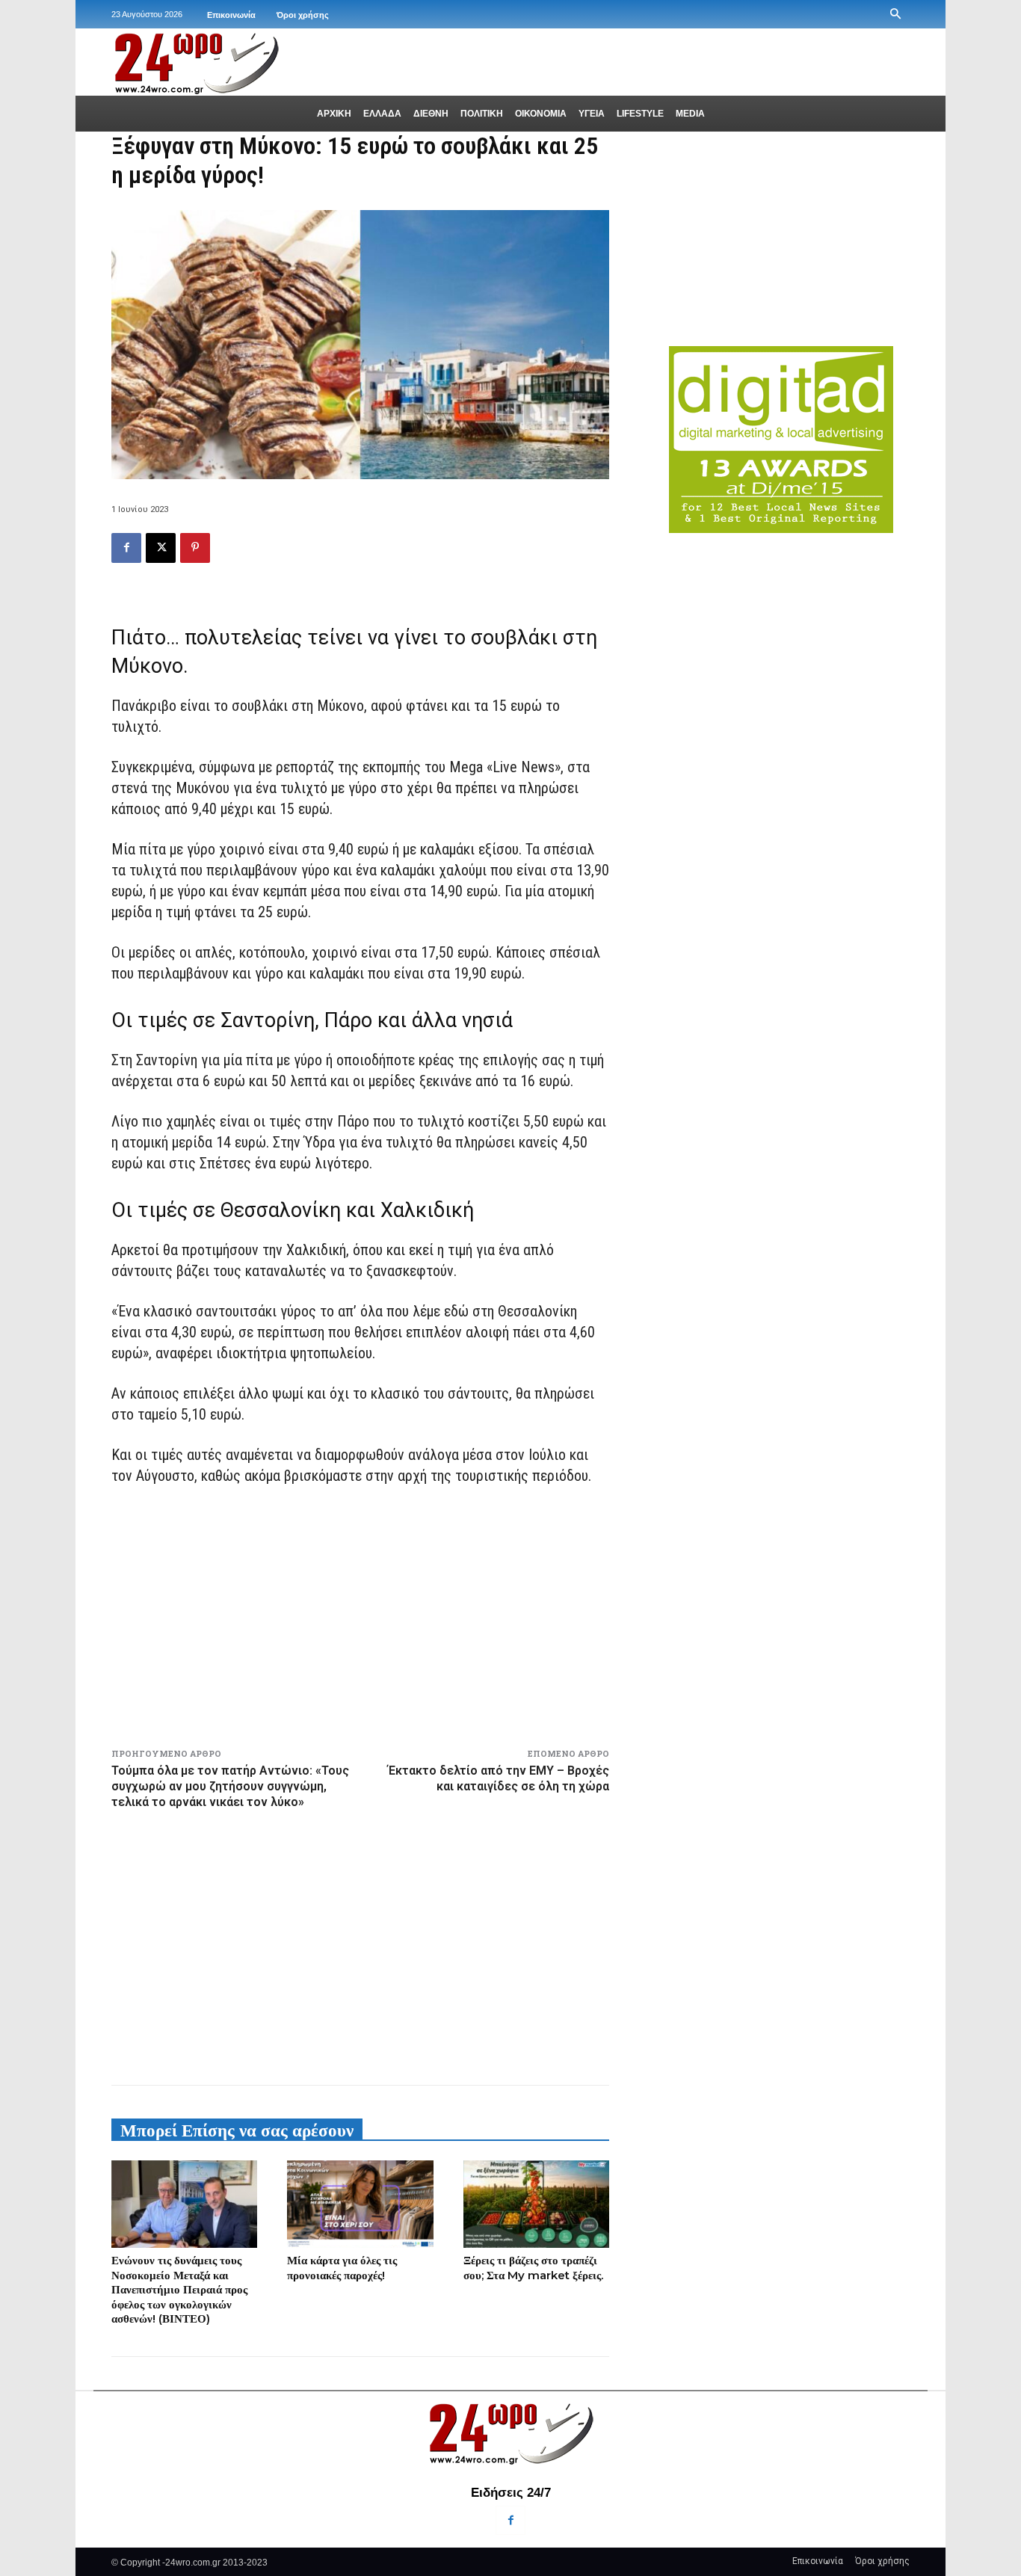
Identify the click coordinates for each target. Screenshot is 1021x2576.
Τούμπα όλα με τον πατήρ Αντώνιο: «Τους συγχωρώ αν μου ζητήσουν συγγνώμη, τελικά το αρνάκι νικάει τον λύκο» (230, 1786)
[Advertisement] (360, 1944)
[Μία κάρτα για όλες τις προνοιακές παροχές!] (360, 2204)
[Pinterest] (195, 548)
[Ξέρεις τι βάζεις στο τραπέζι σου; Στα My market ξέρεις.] (536, 2204)
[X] (161, 548)
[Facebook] (126, 548)
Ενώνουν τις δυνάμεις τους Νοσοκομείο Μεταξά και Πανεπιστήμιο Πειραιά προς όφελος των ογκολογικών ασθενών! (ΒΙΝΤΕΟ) (179, 2289)
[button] (895, 14)
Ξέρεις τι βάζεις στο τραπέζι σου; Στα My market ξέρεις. (533, 2268)
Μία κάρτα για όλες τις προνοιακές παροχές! (342, 2268)
